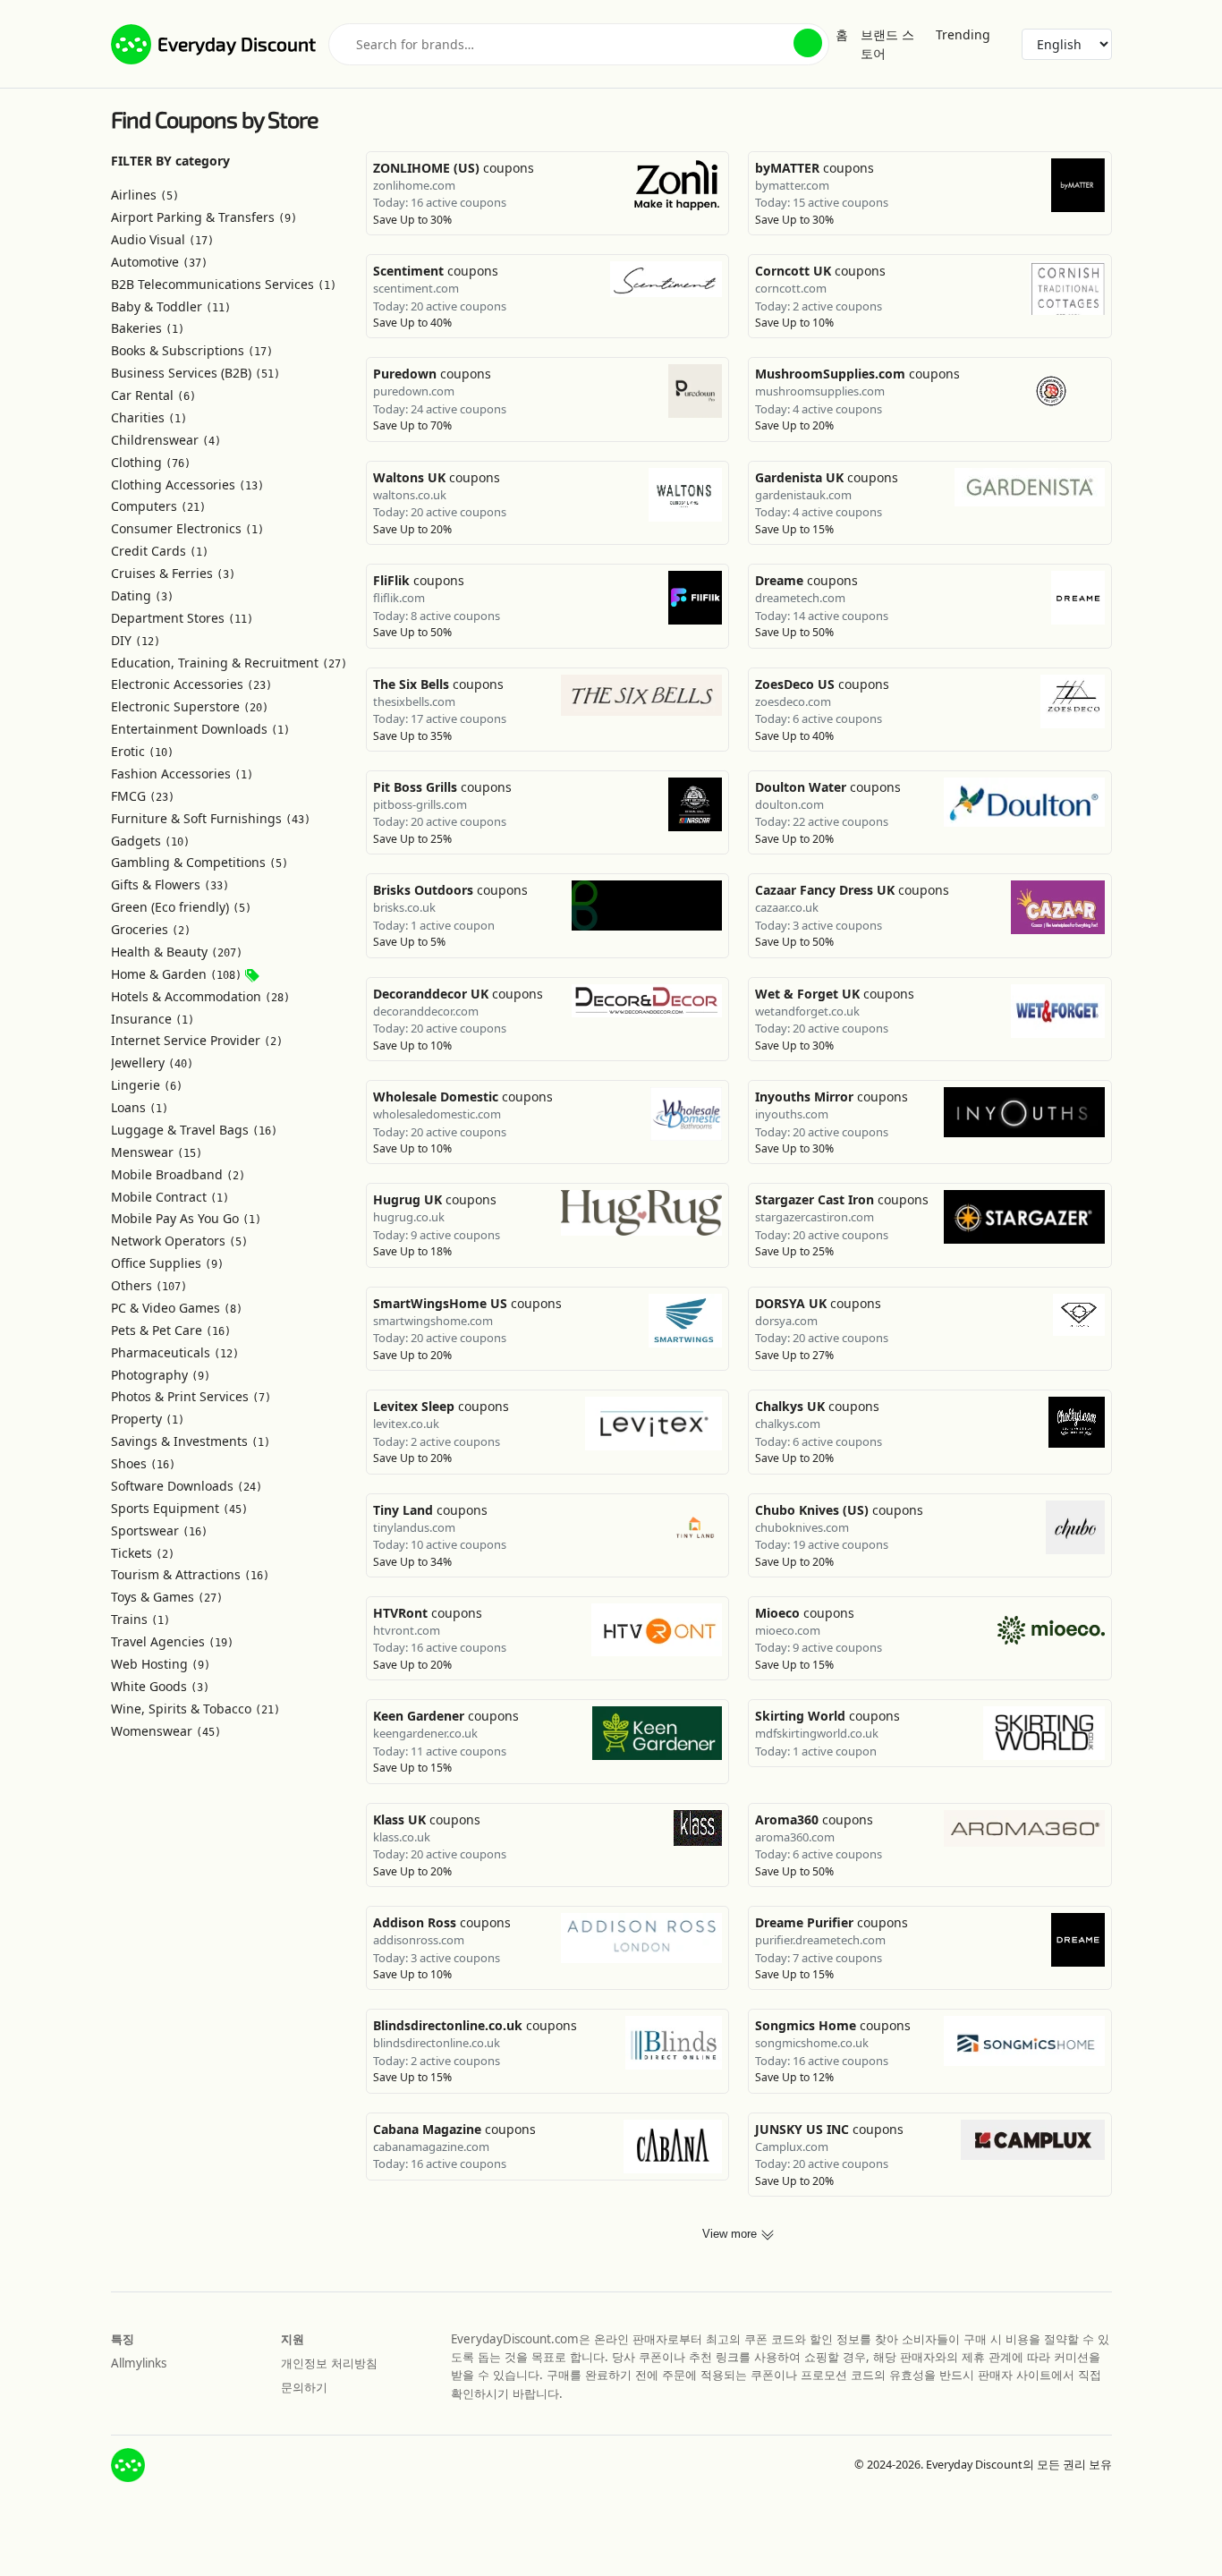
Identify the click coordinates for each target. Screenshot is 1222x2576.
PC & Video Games (177, 1308)
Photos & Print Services (191, 1396)
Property (148, 1419)
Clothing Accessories (187, 485)
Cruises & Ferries (173, 573)
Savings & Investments (191, 1441)
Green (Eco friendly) (181, 907)
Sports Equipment (179, 1508)
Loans (140, 1107)
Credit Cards (160, 551)
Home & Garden (176, 974)
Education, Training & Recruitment (229, 663)
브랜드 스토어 (887, 44)
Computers (158, 506)
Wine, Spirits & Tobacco (195, 1709)
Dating (142, 595)
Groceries (151, 929)
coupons (454, 168)
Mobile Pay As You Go (186, 1218)
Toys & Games (167, 1597)
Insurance (153, 1019)
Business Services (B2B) (195, 373)
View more (731, 2234)
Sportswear (159, 1530)
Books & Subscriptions (192, 350)
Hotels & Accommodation (200, 996)
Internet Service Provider (197, 1040)
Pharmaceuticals (175, 1352)
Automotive (159, 262)
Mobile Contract (170, 1197)
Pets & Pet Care (171, 1330)
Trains (140, 1619)
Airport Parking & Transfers (204, 217)
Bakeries (148, 328)
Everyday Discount (237, 43)
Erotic (142, 751)
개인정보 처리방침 (329, 2363)
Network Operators (179, 1241)
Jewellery (152, 1063)
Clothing (151, 462)
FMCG (143, 796)
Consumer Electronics (187, 528)
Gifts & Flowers (170, 884)
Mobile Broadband (178, 1174)
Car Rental (153, 395)
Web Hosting (161, 1664)
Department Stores (182, 618)
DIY (136, 640)
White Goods (160, 1686)
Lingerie (147, 1085)
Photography (161, 1375)
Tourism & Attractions (190, 1574)
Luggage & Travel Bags (194, 1130)
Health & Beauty (177, 952)
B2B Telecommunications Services (224, 284)
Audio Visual (162, 239)
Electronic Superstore (190, 706)
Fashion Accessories (182, 774)
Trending (963, 34)
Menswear (157, 1152)
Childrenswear (166, 440)
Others (149, 1285)
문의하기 (304, 2387)
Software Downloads (187, 1486)
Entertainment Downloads (200, 729)
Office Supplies (167, 1263)
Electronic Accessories (191, 684)
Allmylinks (139, 2363)
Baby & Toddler (171, 306)
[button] (808, 43)
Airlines (145, 195)
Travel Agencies (172, 1641)
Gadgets (150, 841)
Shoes (143, 1463)
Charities (149, 417)
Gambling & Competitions (199, 862)
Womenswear (166, 1731)
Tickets (143, 1553)
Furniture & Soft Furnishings (211, 818)
